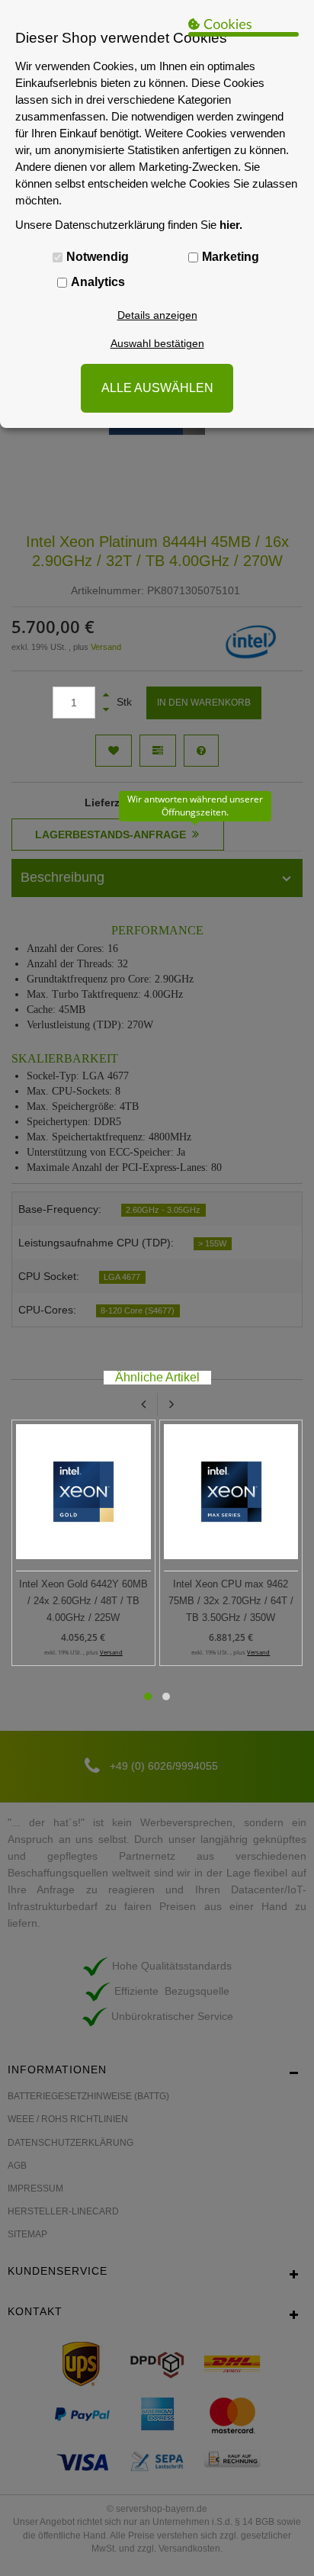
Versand (111, 1652)
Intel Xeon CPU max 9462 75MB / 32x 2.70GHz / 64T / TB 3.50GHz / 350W (231, 1601)
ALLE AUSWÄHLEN (157, 388)
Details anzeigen (157, 315)
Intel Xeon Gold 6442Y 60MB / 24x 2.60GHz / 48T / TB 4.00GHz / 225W (83, 1601)
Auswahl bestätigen (157, 343)
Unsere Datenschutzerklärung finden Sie (129, 225)
